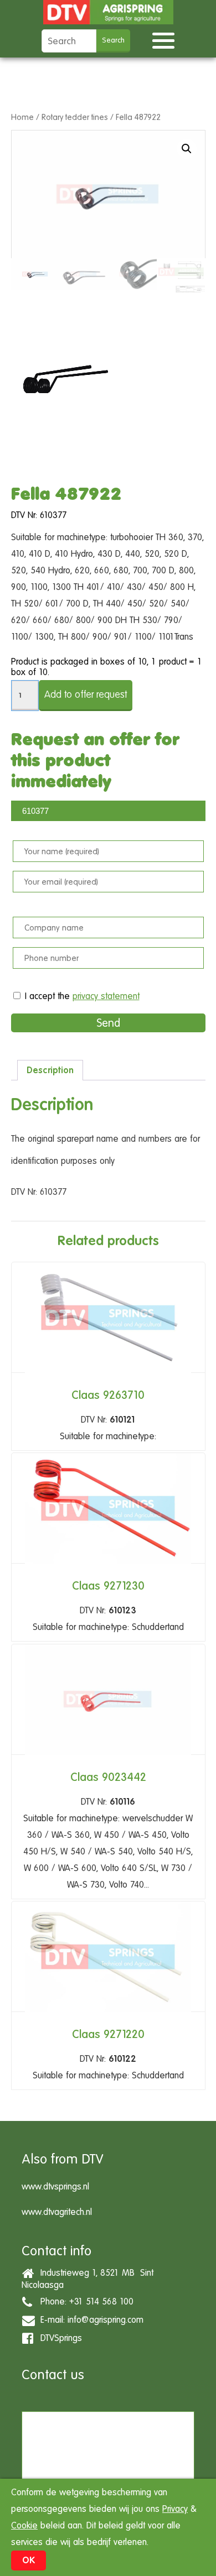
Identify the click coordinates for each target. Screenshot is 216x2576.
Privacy (175, 2509)
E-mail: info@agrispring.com (89, 2320)
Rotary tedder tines (75, 117)
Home (22, 117)
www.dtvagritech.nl (57, 2212)
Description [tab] (50, 1070)
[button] (187, 149)
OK (29, 2560)
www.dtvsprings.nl (55, 2186)
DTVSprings (58, 2338)
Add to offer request (86, 694)
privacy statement (106, 996)
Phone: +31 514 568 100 (84, 2301)
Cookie (24, 2525)
